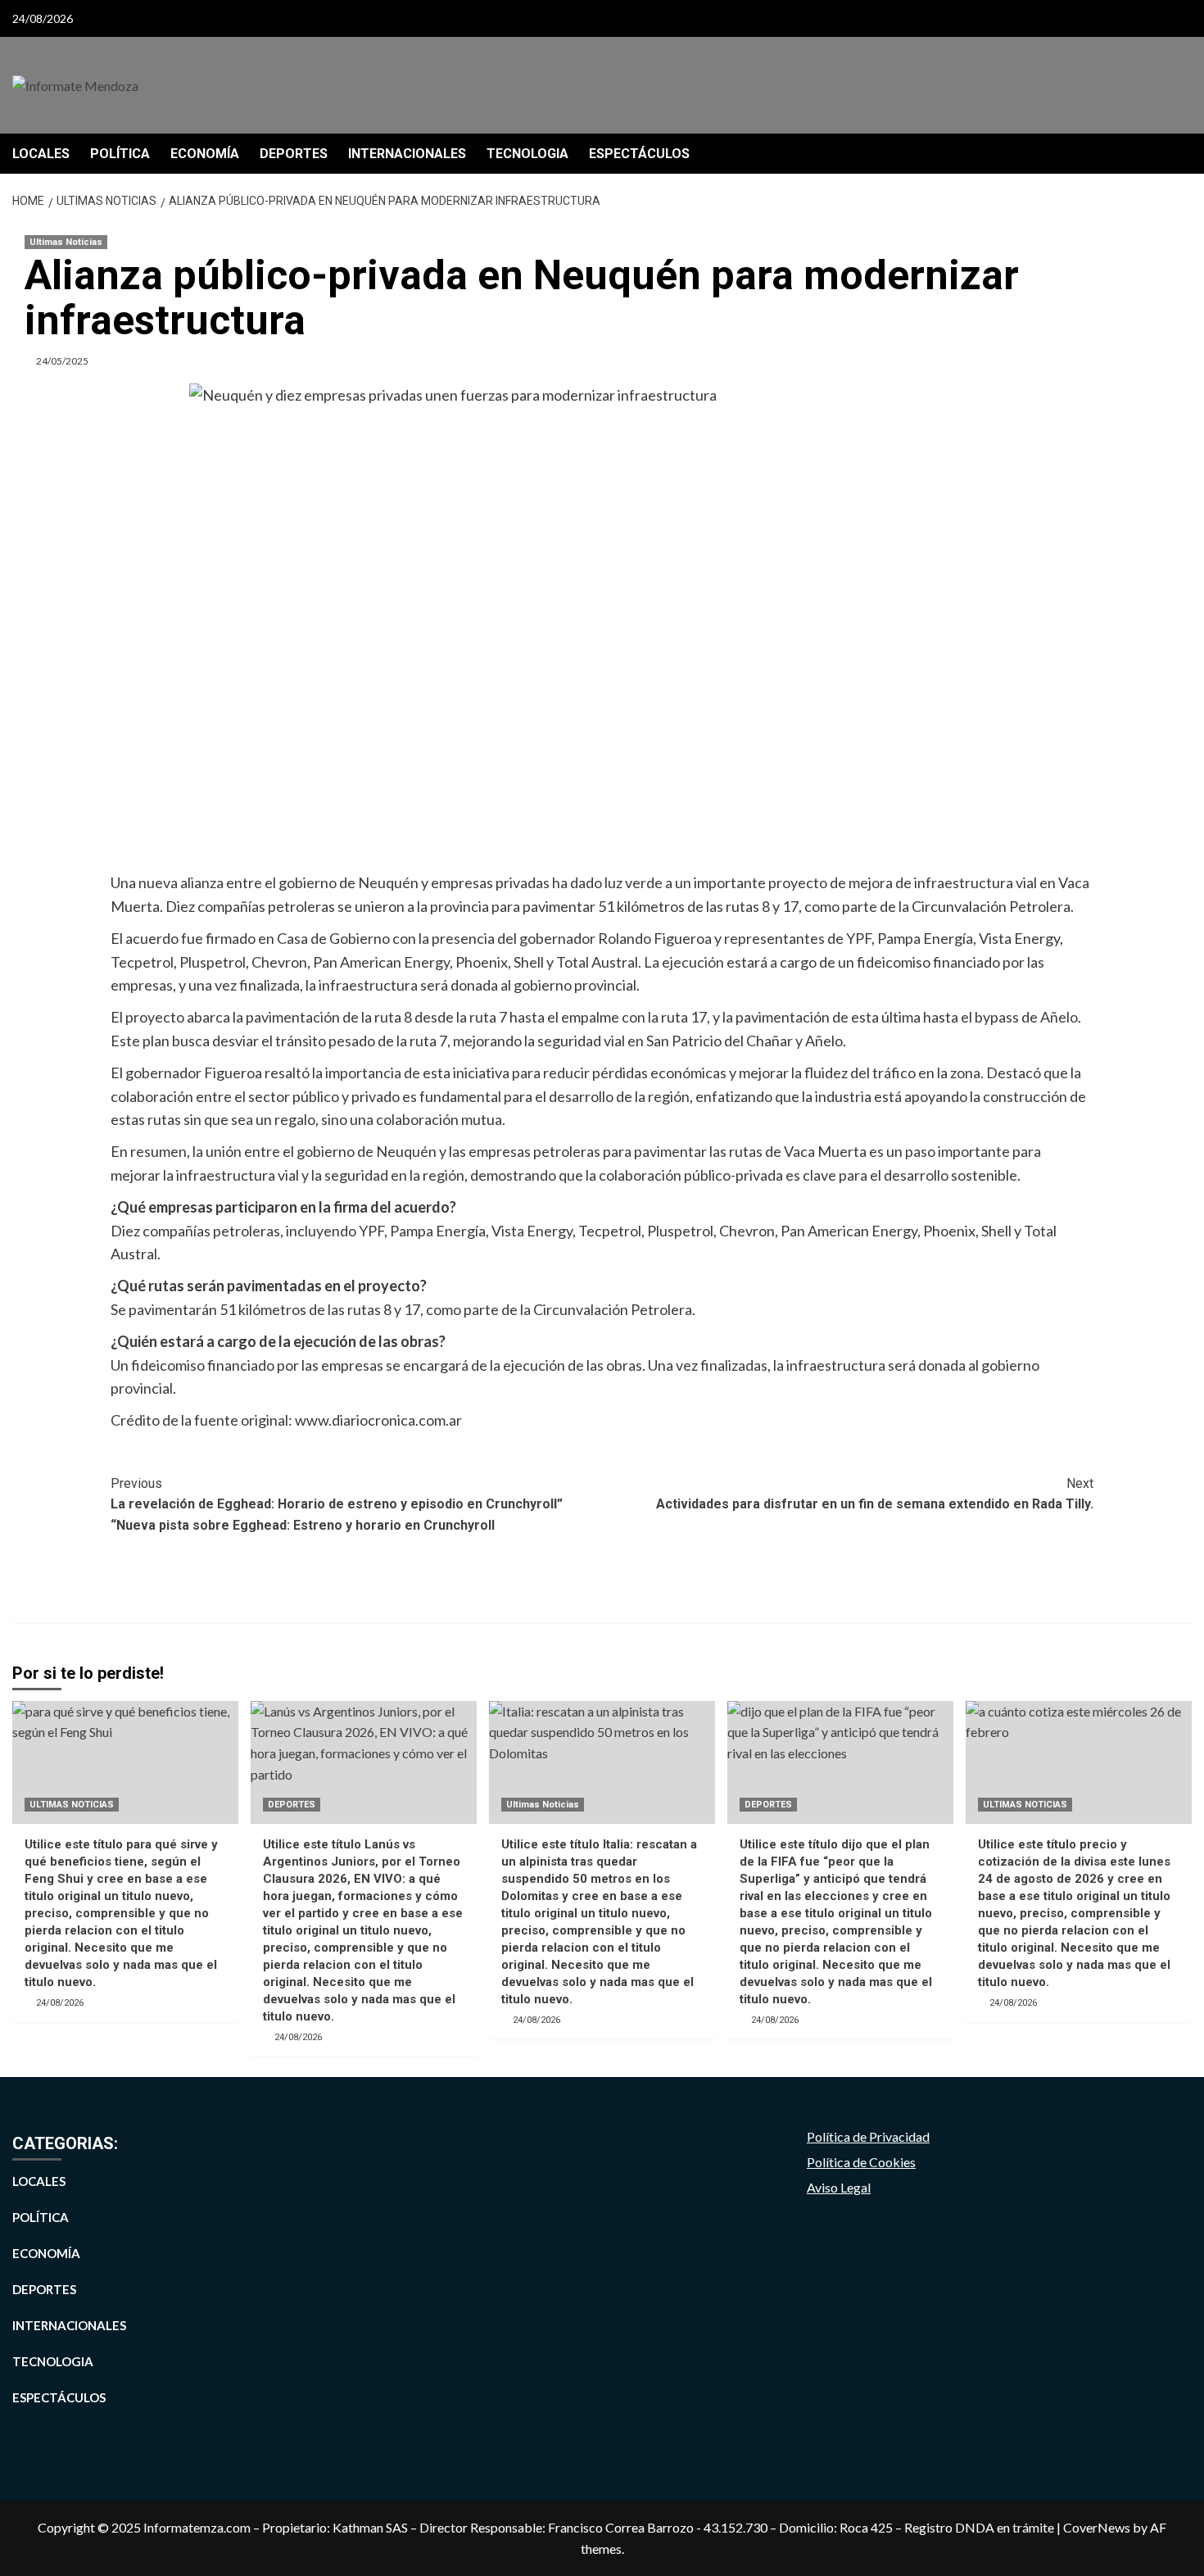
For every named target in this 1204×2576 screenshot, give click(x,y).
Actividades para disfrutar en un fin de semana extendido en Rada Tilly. (875, 1494)
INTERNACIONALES (407, 154)
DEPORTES (294, 154)
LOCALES (41, 154)
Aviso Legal (839, 2187)
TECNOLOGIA (527, 154)
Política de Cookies (861, 2162)
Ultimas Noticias (66, 242)
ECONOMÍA (205, 154)
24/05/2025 (62, 361)
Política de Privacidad (868, 2136)
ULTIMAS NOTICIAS (72, 1805)
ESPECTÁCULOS (639, 154)
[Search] (1181, 154)
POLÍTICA (120, 154)
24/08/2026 (60, 2003)
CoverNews (1097, 2527)
